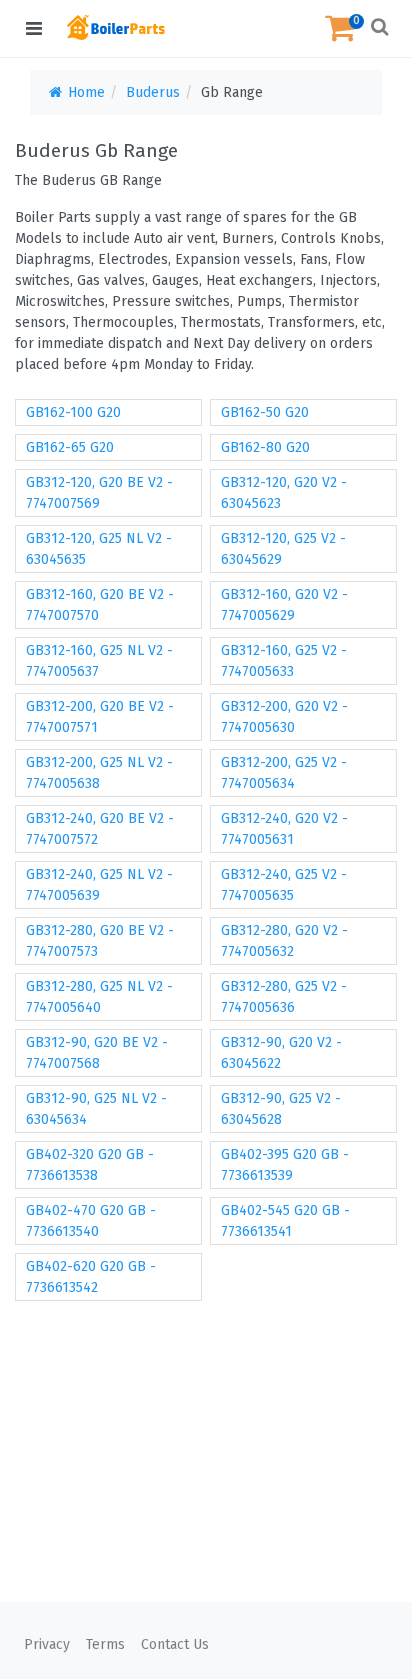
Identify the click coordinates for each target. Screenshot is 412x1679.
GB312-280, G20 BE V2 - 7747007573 (100, 941)
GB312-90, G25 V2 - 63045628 (281, 1109)
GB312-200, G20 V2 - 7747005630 (284, 717)
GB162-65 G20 (70, 447)
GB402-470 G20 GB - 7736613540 (91, 1221)
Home (84, 92)
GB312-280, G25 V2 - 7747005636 (284, 997)
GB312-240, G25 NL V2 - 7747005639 (99, 885)
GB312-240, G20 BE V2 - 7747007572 (100, 829)
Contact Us (175, 1644)
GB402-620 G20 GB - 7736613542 (91, 1277)
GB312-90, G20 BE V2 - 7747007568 (97, 1053)
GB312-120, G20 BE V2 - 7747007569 (99, 493)
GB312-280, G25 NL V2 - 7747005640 (99, 997)
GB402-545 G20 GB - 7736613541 (285, 1221)
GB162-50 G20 (265, 412)
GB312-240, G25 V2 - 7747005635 (284, 885)
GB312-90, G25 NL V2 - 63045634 (96, 1109)
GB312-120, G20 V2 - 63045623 (284, 493)
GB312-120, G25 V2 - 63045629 (283, 549)
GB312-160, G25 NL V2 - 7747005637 (99, 661)
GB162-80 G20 (265, 447)
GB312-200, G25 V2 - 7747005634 (284, 773)
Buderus (153, 92)
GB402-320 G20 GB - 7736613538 (90, 1165)
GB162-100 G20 (73, 412)
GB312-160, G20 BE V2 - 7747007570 (100, 605)
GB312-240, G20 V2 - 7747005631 (284, 829)
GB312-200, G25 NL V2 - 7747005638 (99, 773)
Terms (105, 1644)
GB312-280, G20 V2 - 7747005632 (284, 941)
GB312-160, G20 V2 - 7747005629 (284, 605)
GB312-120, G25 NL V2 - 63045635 (99, 549)
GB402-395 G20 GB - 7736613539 (285, 1165)
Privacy (47, 1644)
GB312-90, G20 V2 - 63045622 (281, 1053)
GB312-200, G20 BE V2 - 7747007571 (100, 717)
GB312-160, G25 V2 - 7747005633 (284, 661)
